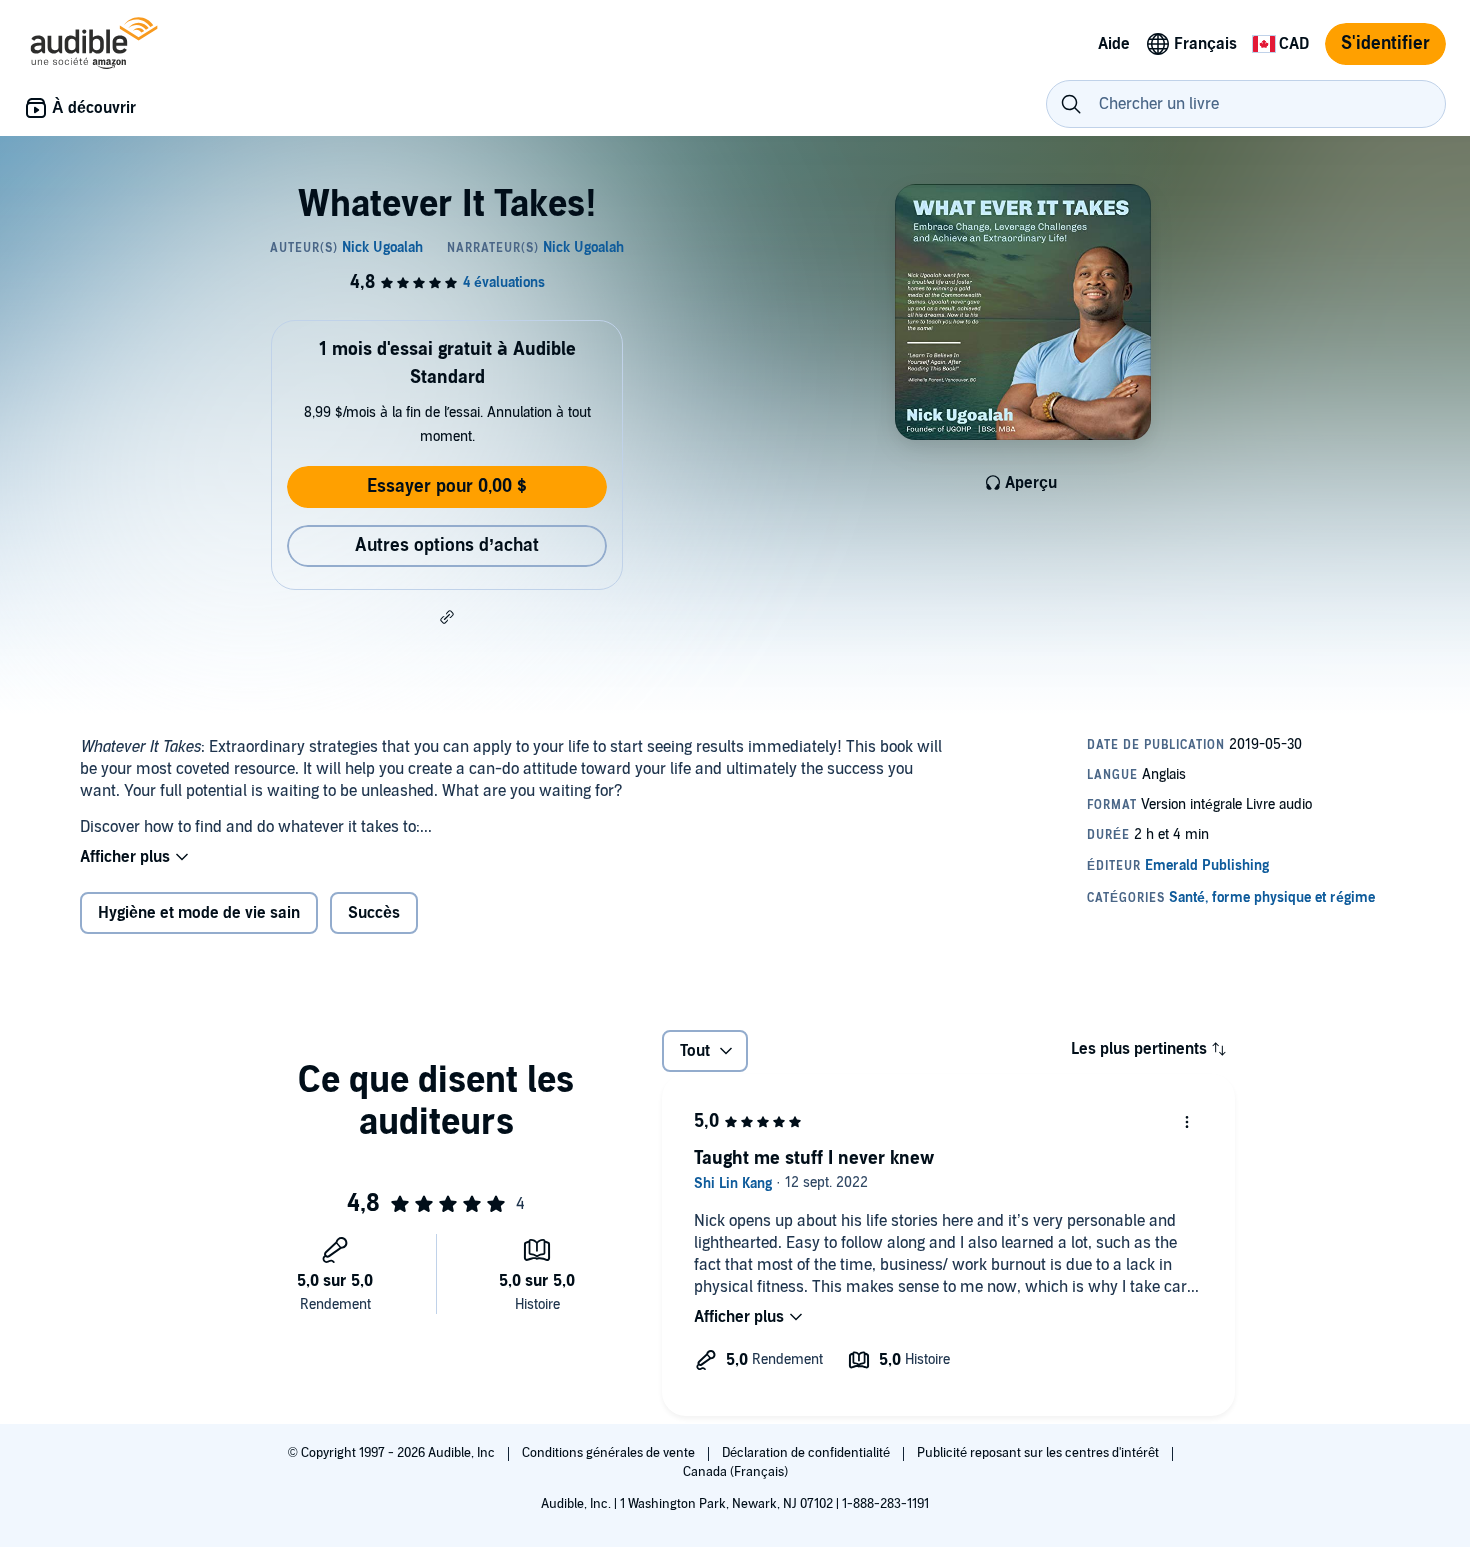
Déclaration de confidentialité (807, 1453)
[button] (447, 617)
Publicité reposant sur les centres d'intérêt (1039, 1453)
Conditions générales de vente (610, 1453)
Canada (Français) (735, 1472)
